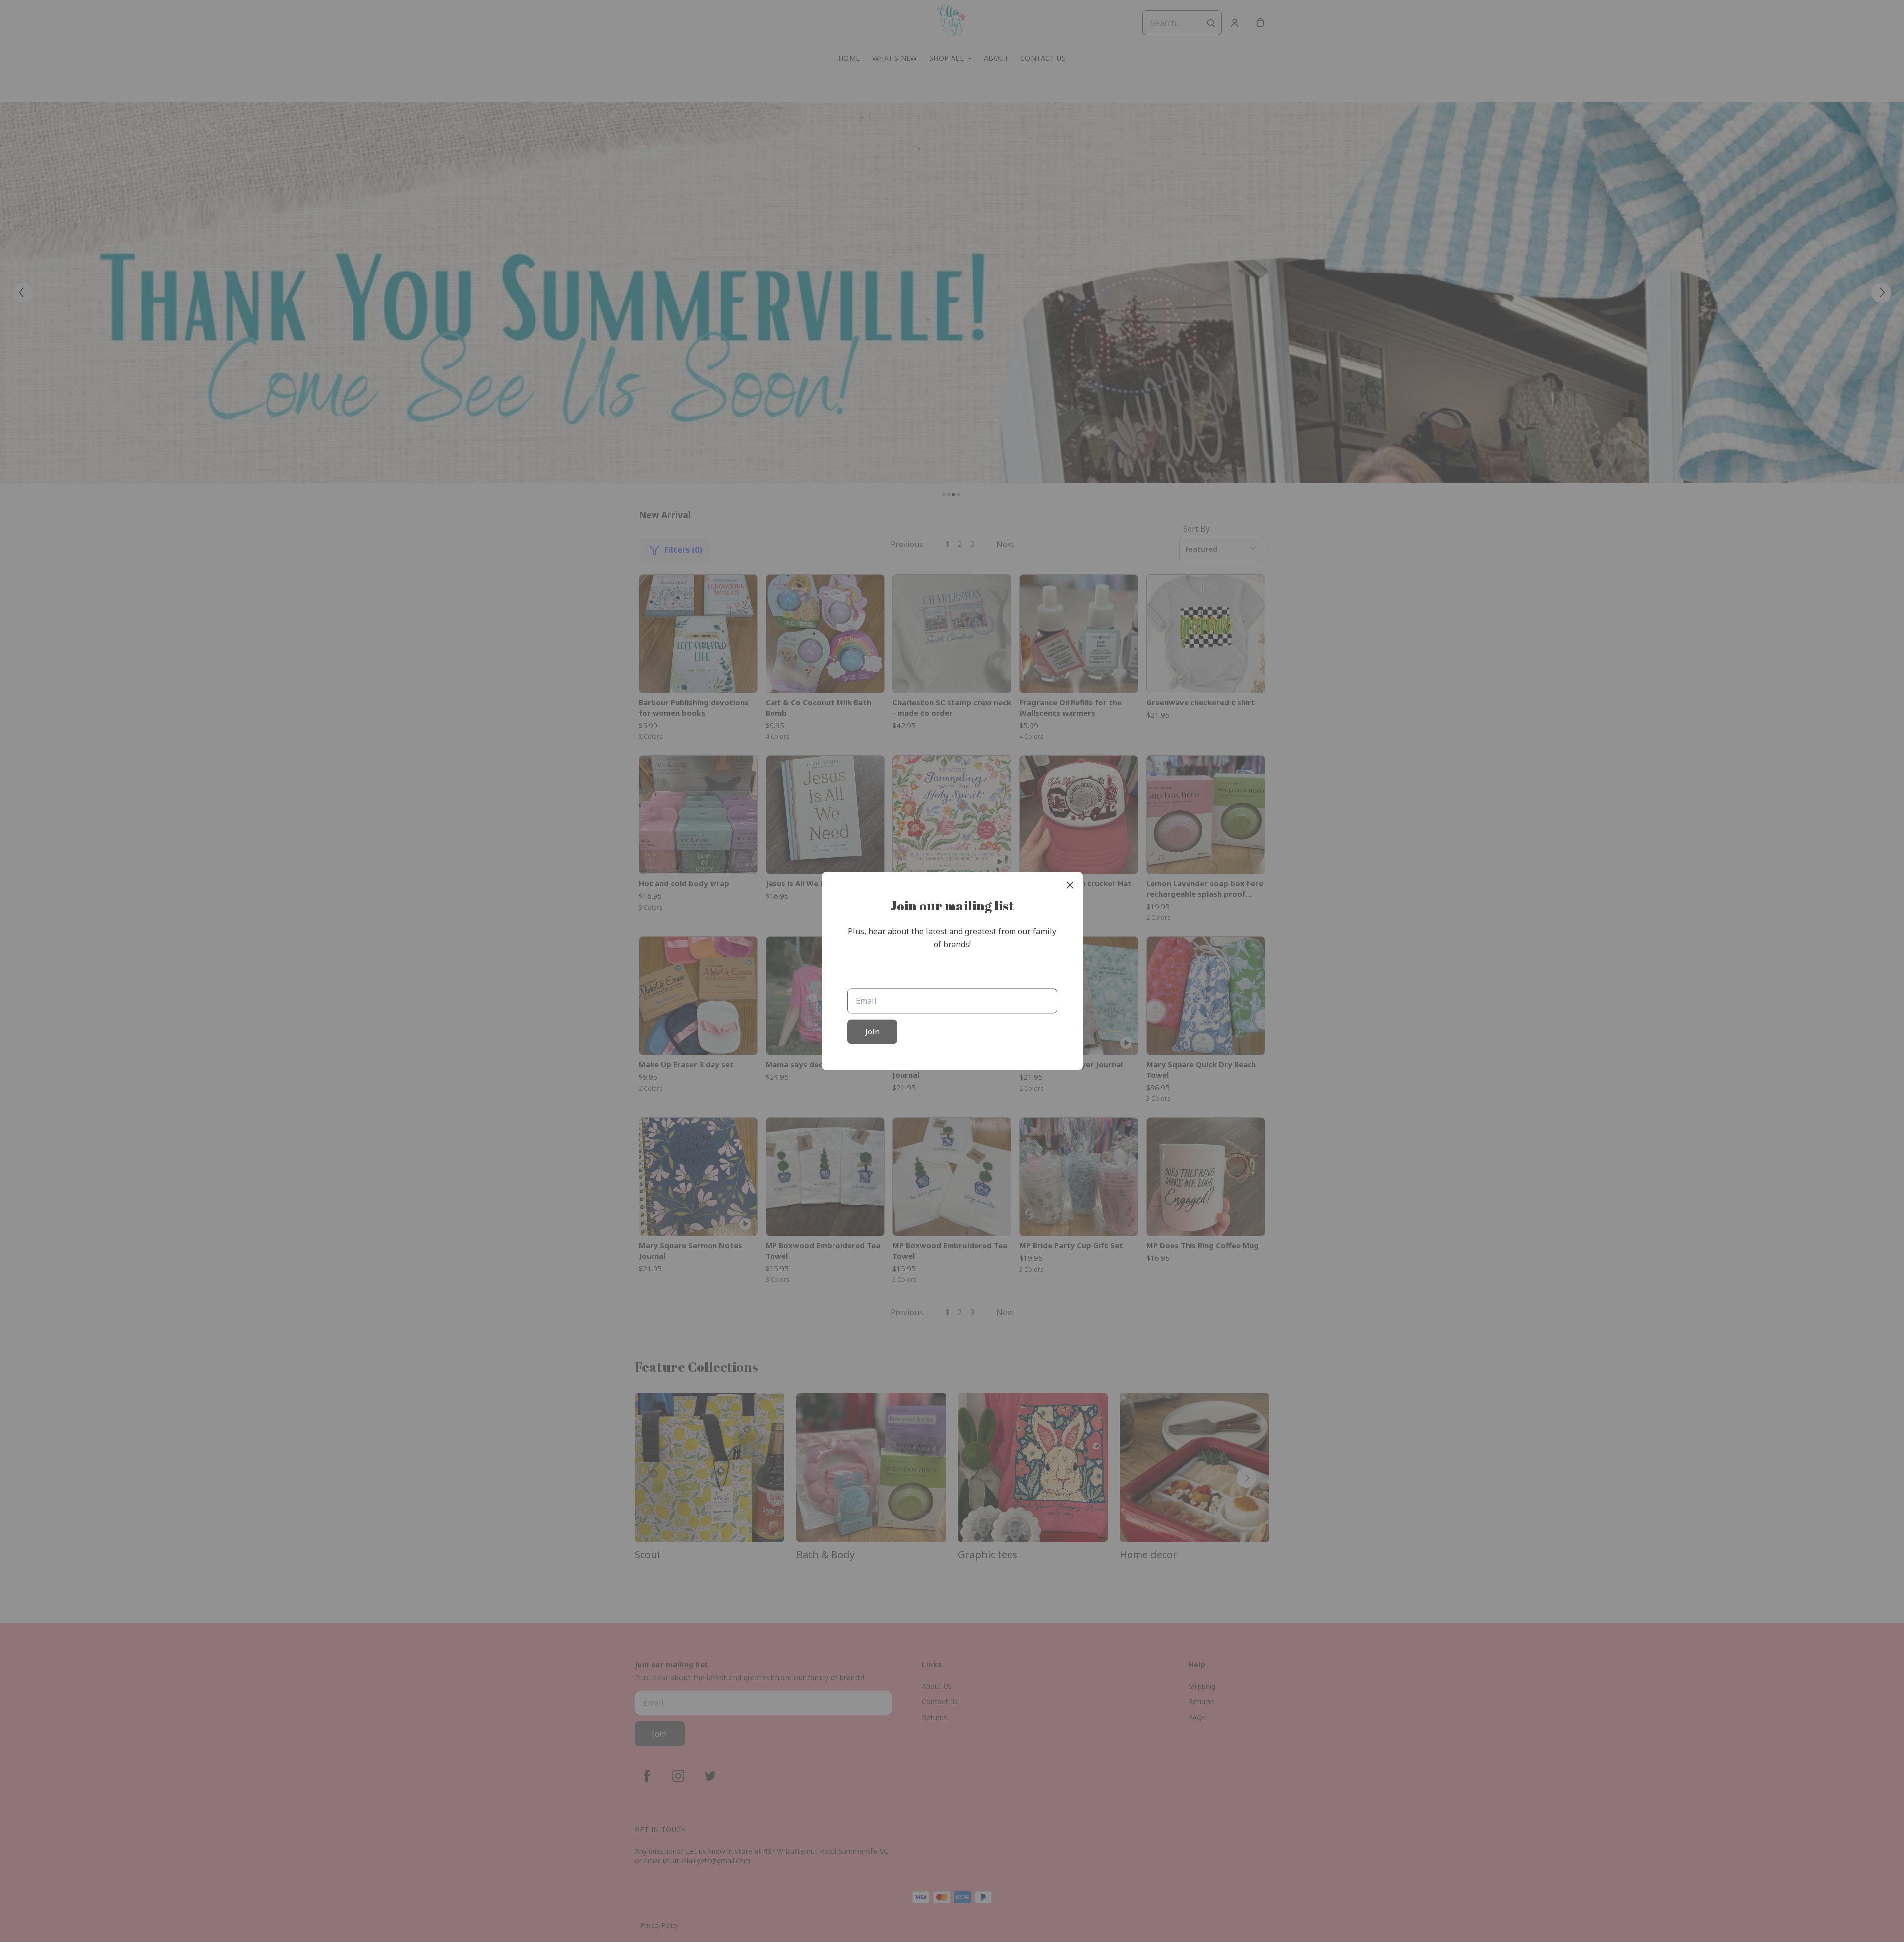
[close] (1070, 885)
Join (872, 1032)
